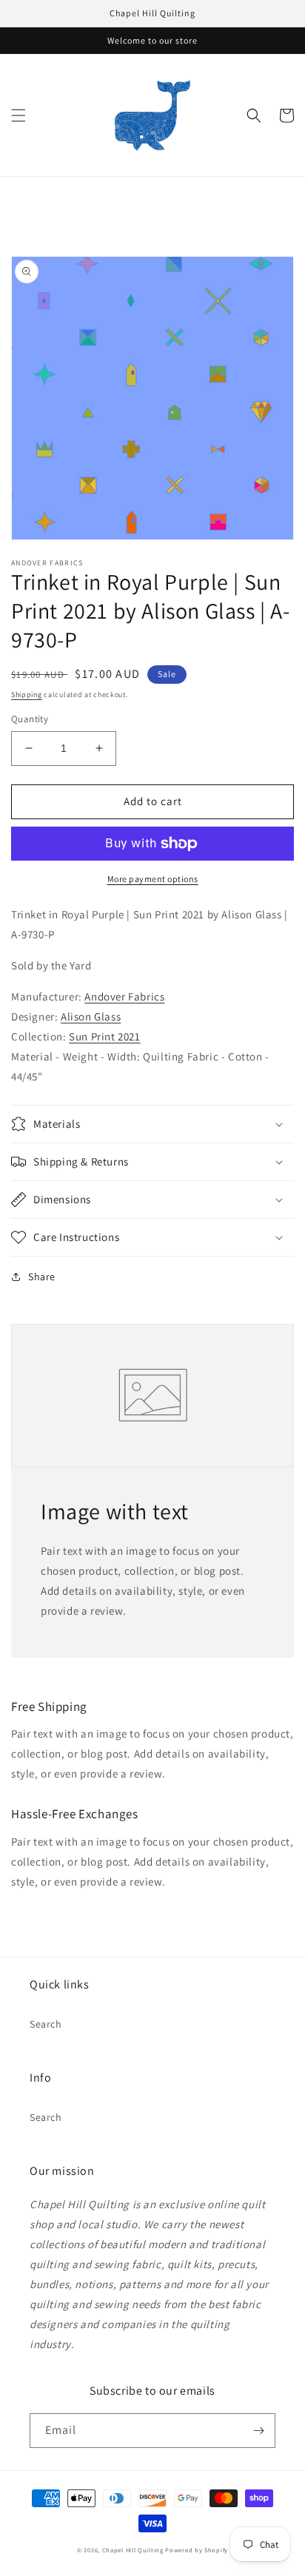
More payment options (153, 879)
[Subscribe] (258, 2431)
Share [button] (42, 1277)
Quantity (30, 719)
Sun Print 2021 (104, 1036)
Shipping (27, 695)
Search (46, 2024)
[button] (19, 115)
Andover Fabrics (124, 996)
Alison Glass (91, 1016)
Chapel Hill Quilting (133, 2550)
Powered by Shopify (197, 2550)
